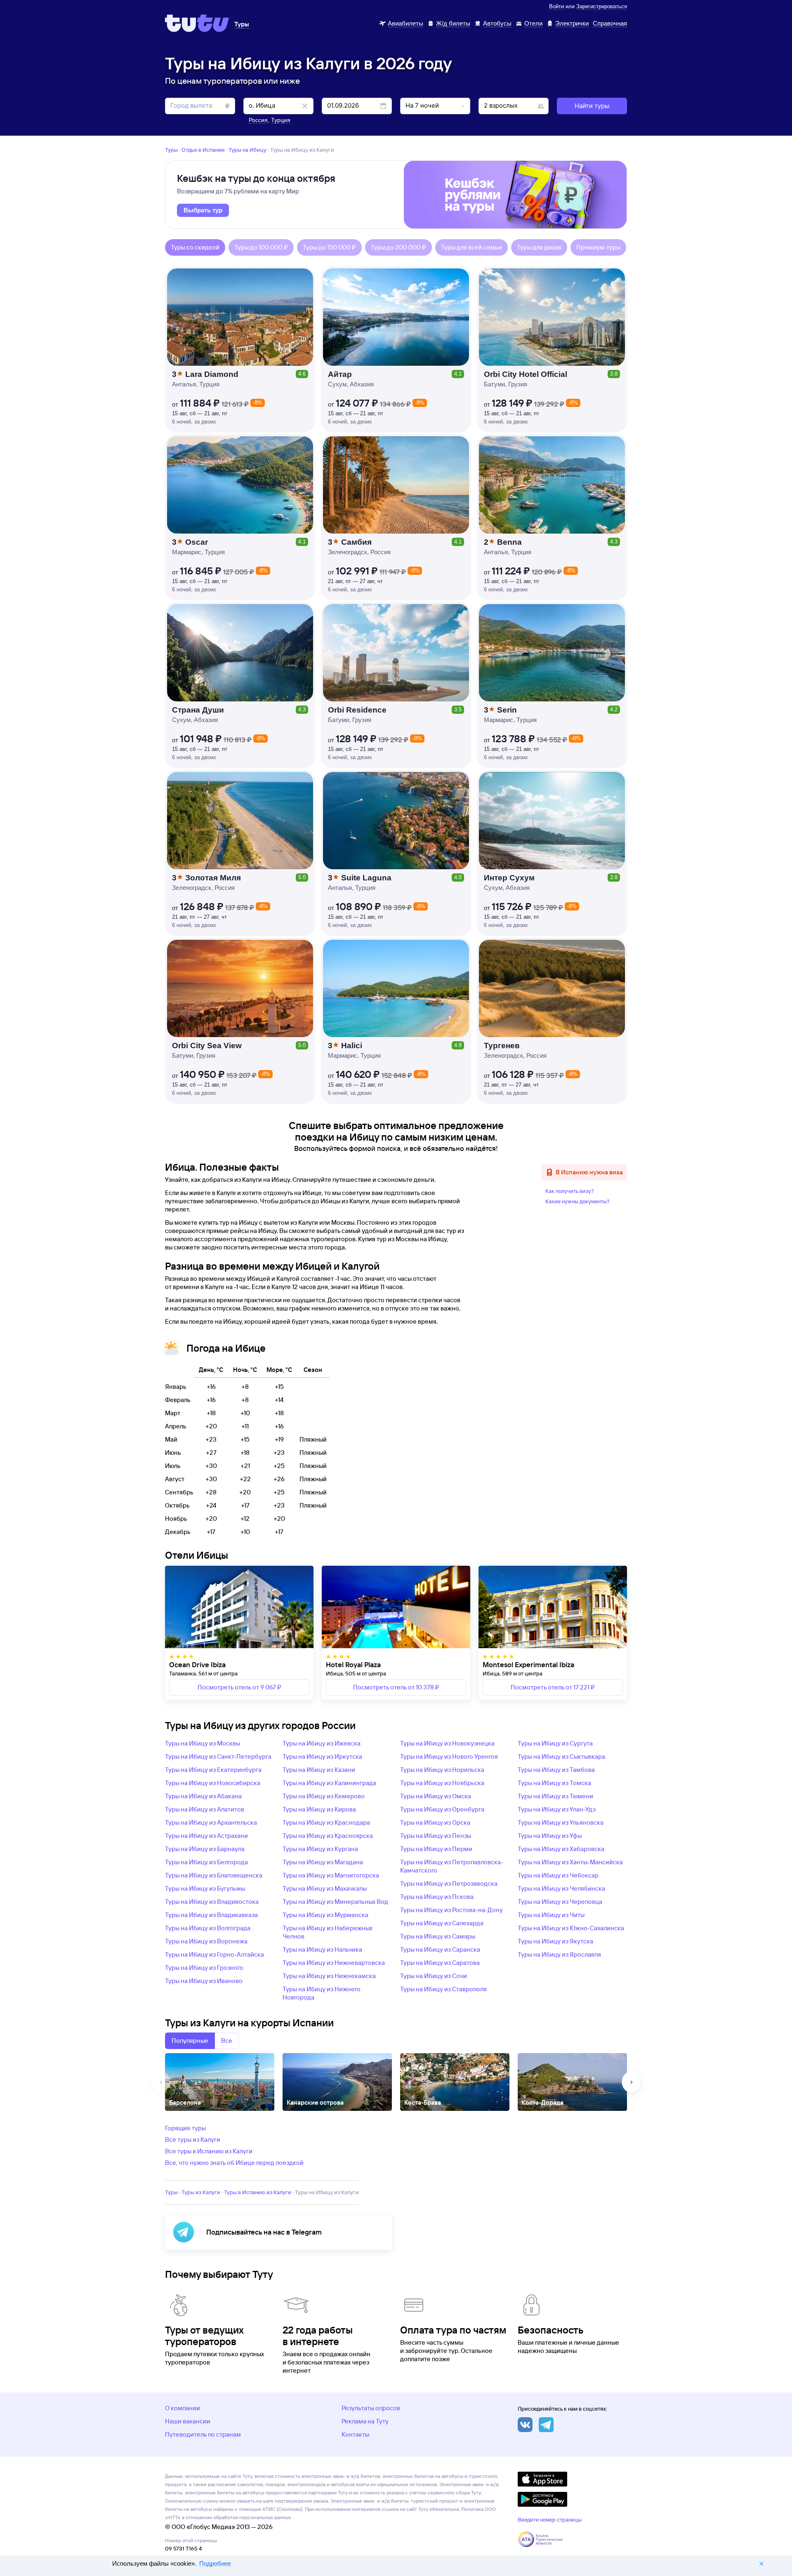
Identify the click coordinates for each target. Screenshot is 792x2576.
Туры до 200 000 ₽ (398, 247)
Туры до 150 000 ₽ (329, 247)
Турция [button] (281, 120)
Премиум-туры (598, 247)
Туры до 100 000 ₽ (261, 247)
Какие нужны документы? (577, 1201)
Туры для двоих (539, 247)
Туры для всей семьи (471, 247)
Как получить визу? (570, 1191)
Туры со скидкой (195, 247)
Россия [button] (258, 120)
